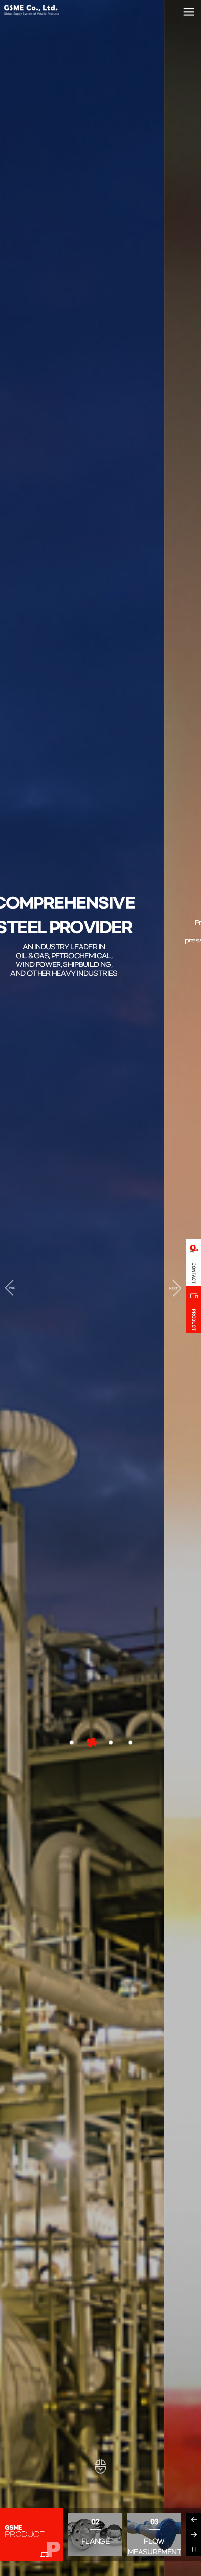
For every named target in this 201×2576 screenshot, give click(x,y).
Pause (194, 2549)
